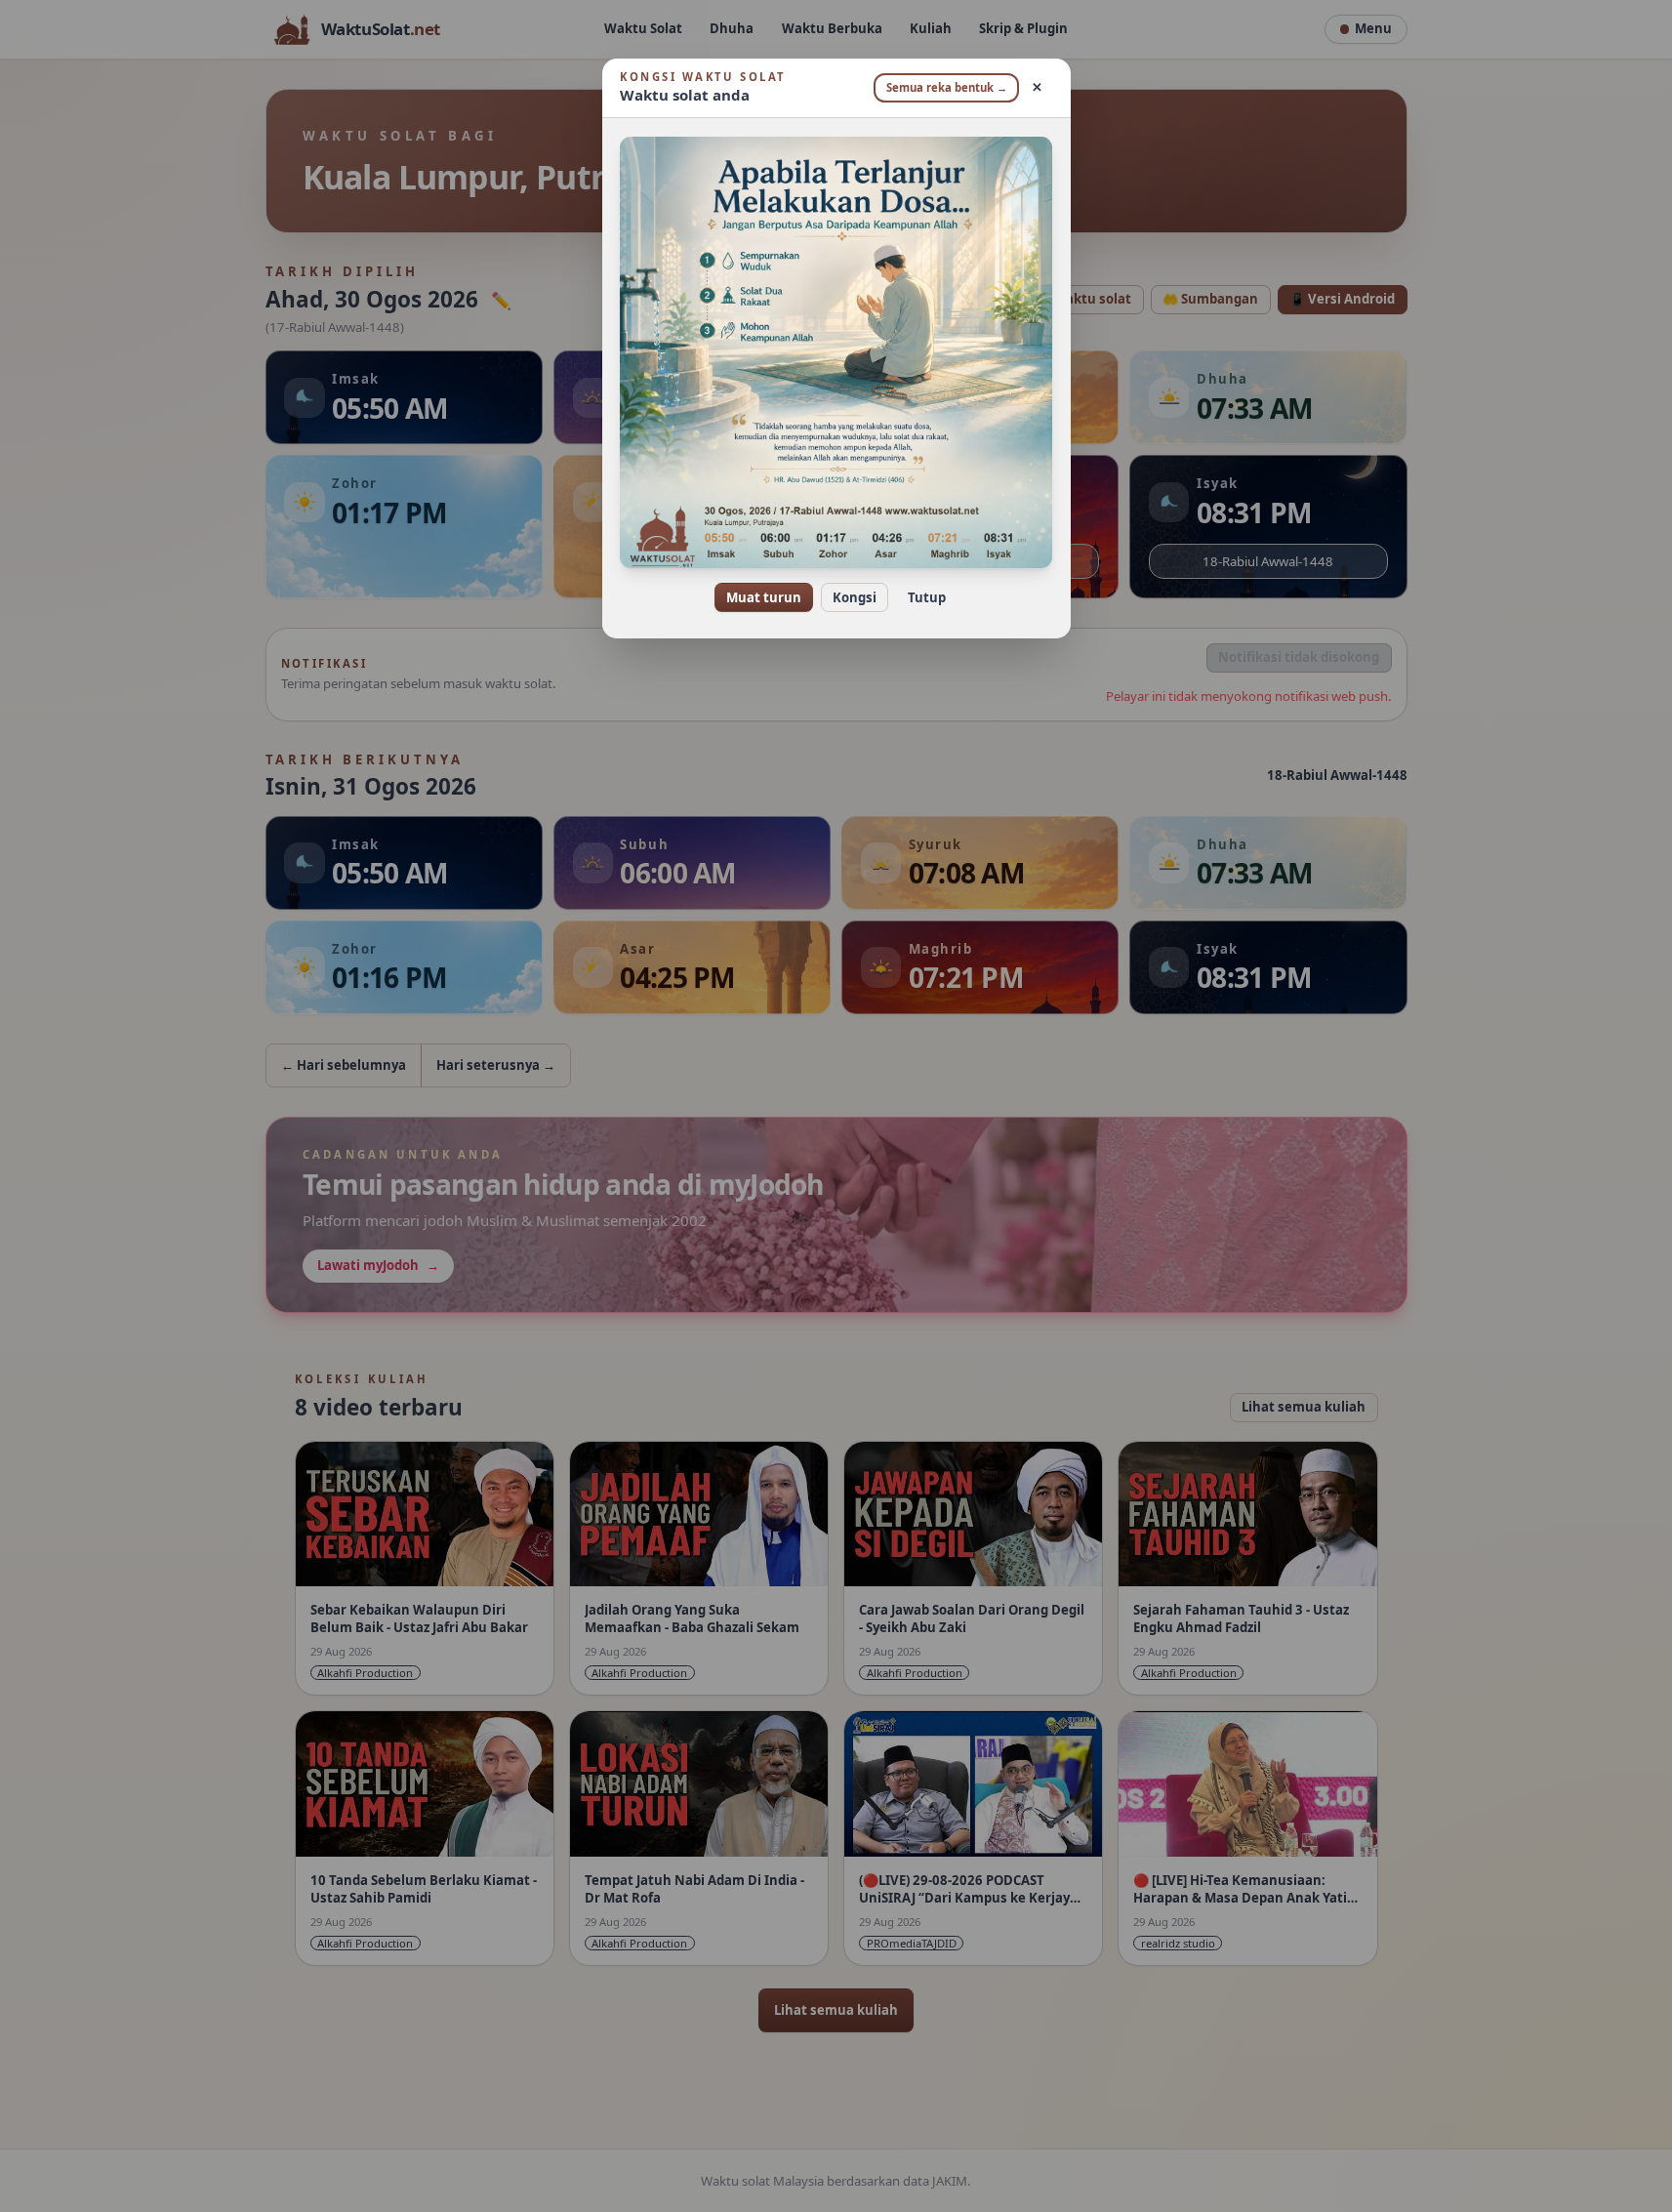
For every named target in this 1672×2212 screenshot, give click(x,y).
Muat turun (764, 597)
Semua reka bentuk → (947, 87)
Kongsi (855, 597)
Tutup (927, 597)
